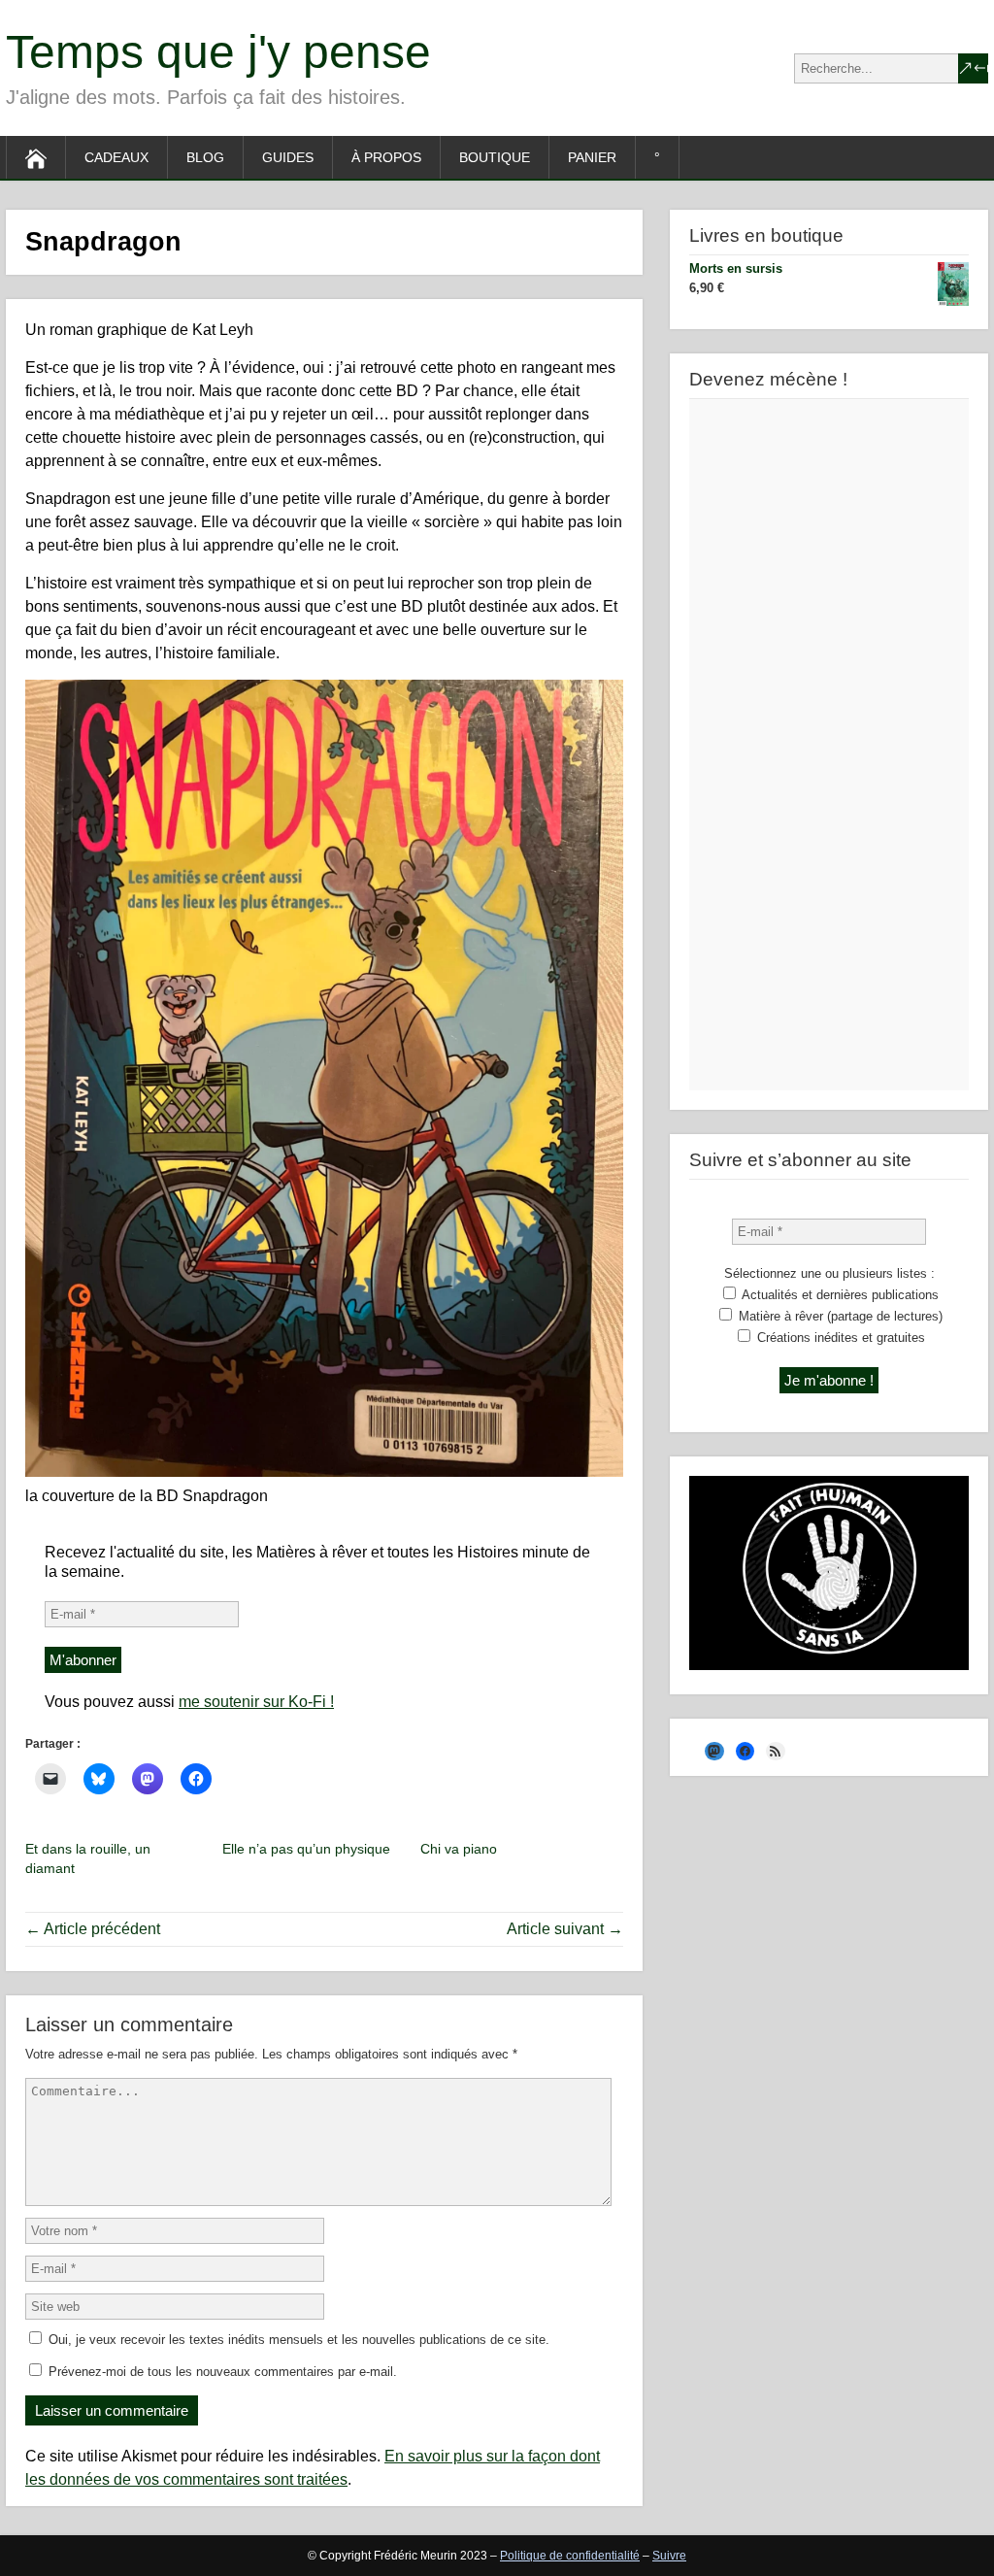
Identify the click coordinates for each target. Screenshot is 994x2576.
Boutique (495, 157)
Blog (205, 157)
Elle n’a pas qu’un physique (306, 1849)
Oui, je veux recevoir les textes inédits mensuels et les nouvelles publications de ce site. (297, 2340)
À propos (386, 157)
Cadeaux (116, 157)
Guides (288, 157)
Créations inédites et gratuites (839, 1338)
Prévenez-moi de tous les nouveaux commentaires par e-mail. (223, 2372)
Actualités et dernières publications (839, 1295)
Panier (592, 157)
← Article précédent (93, 1929)
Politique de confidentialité (570, 2556)
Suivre (669, 2556)
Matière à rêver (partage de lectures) (839, 1316)
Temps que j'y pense (218, 52)
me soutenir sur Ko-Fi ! (256, 1702)
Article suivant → (565, 1929)
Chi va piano (459, 1849)
